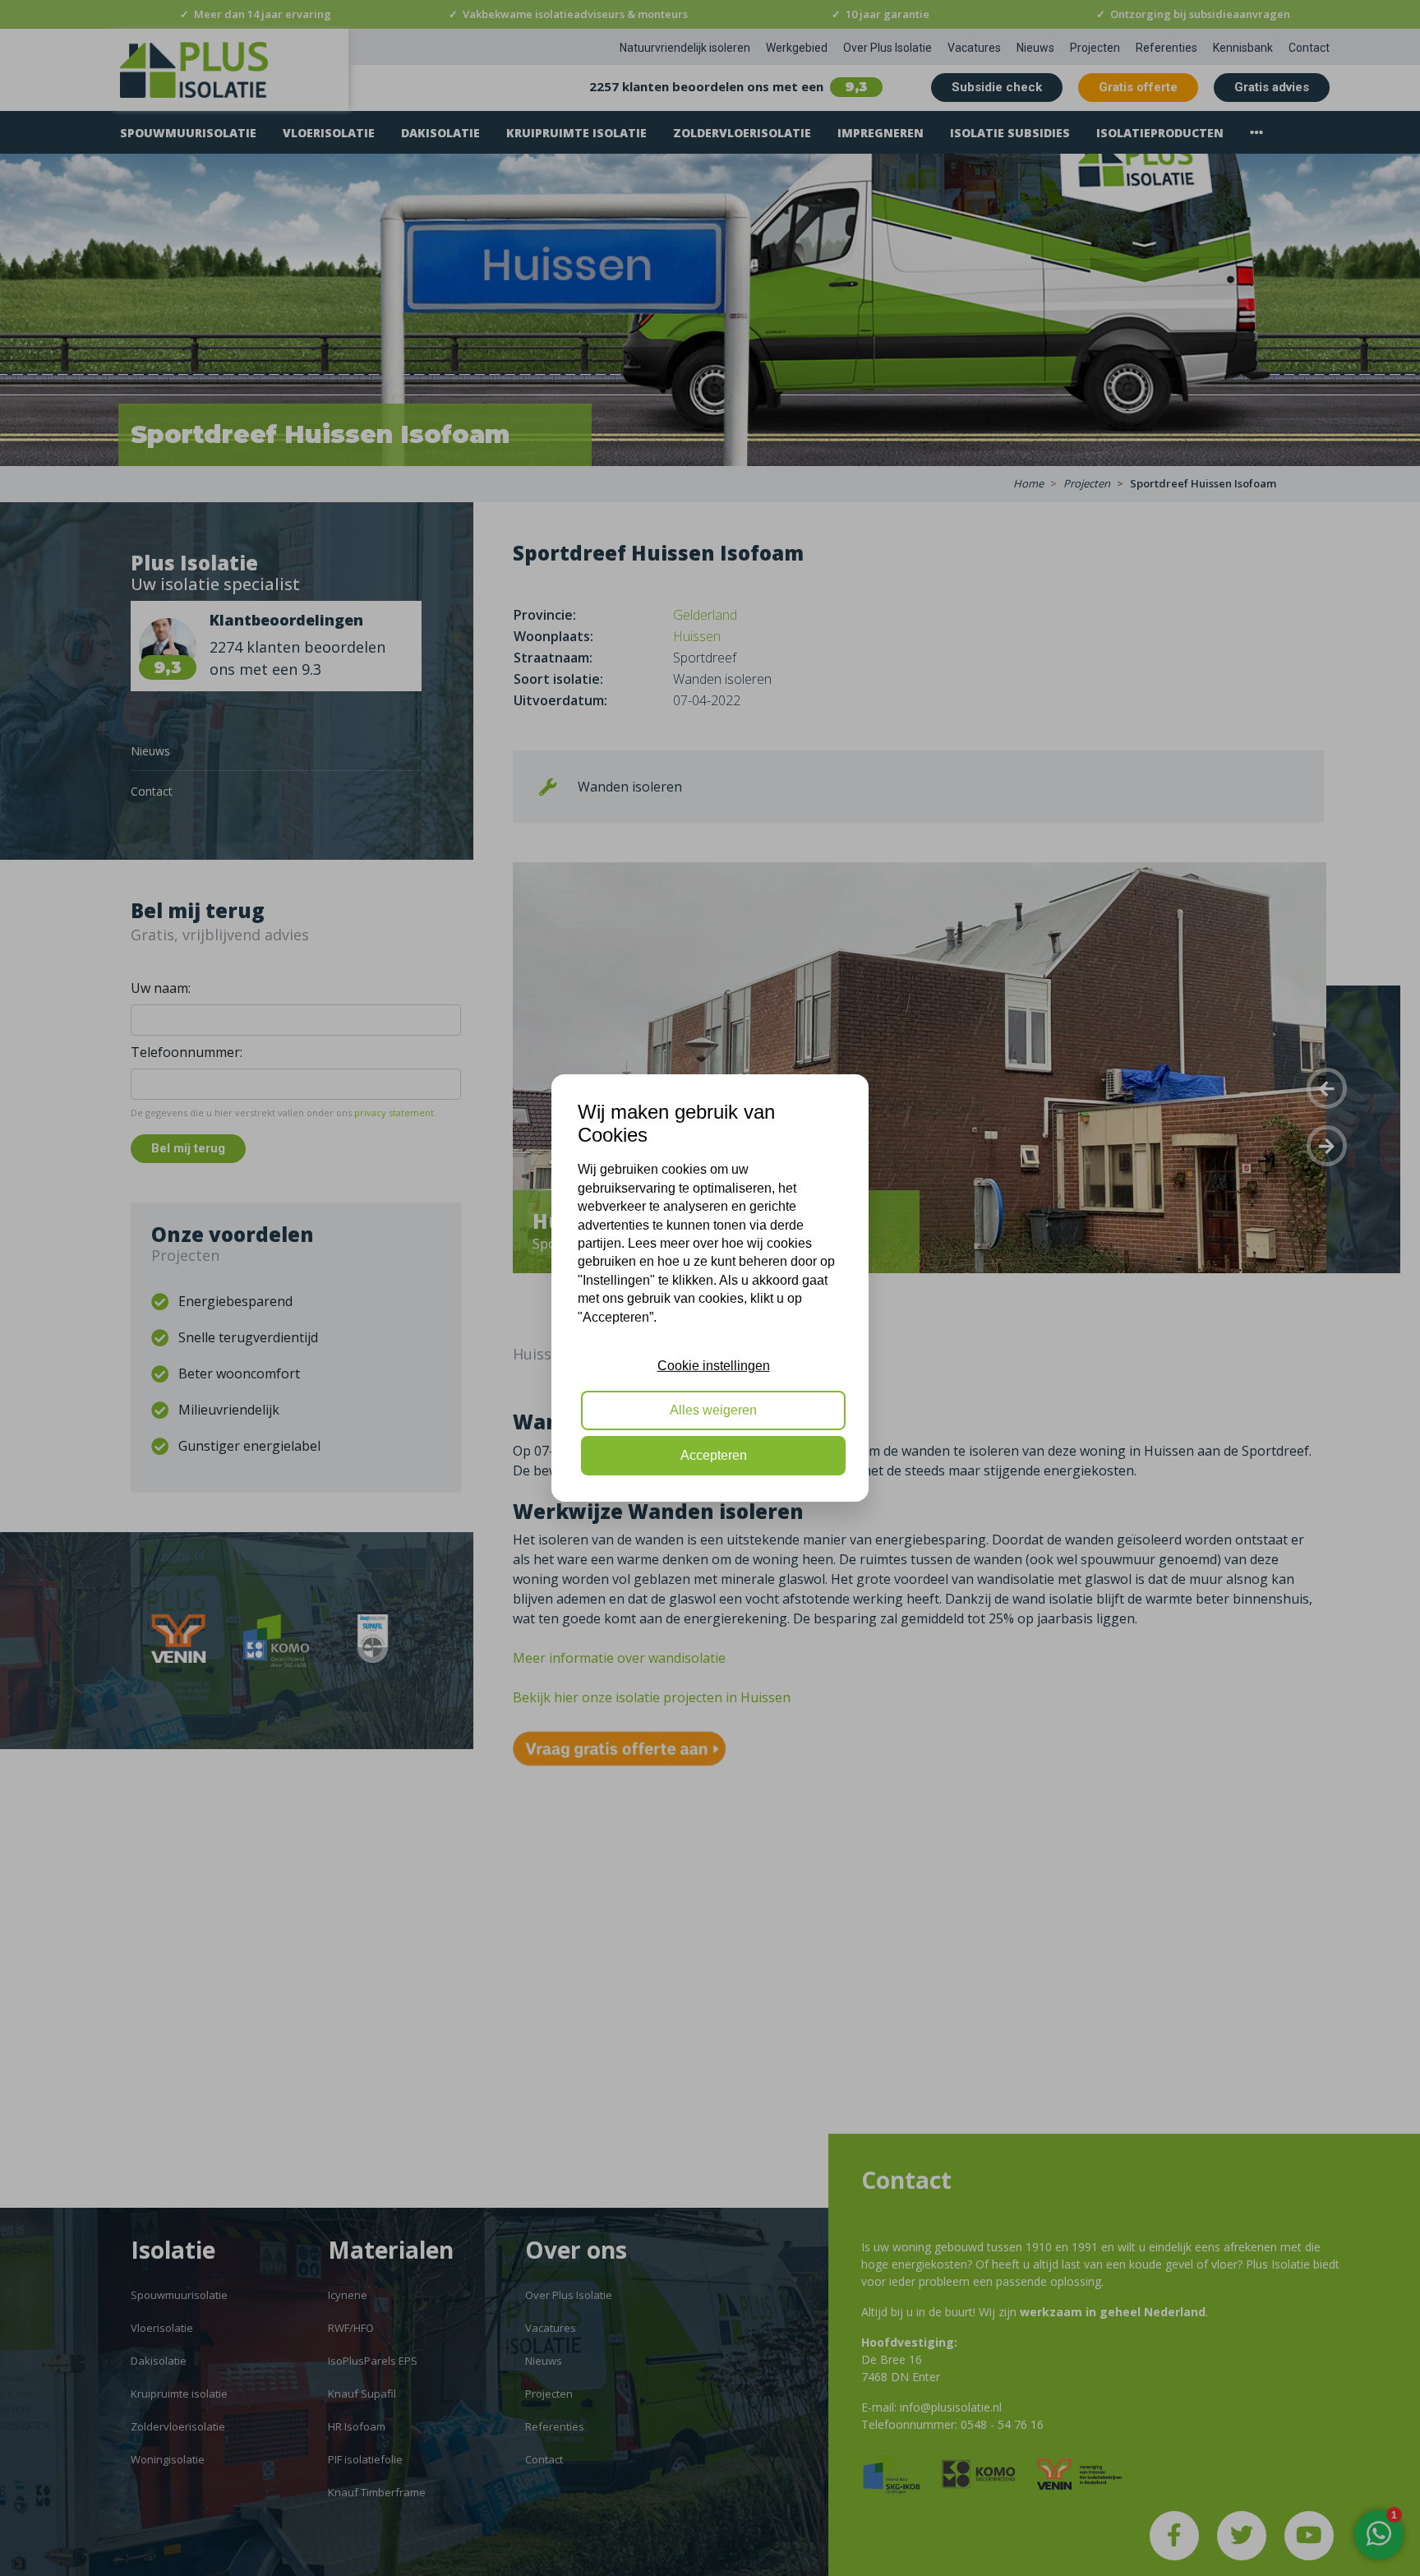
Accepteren (714, 1455)
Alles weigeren (713, 1411)
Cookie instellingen (714, 1366)
